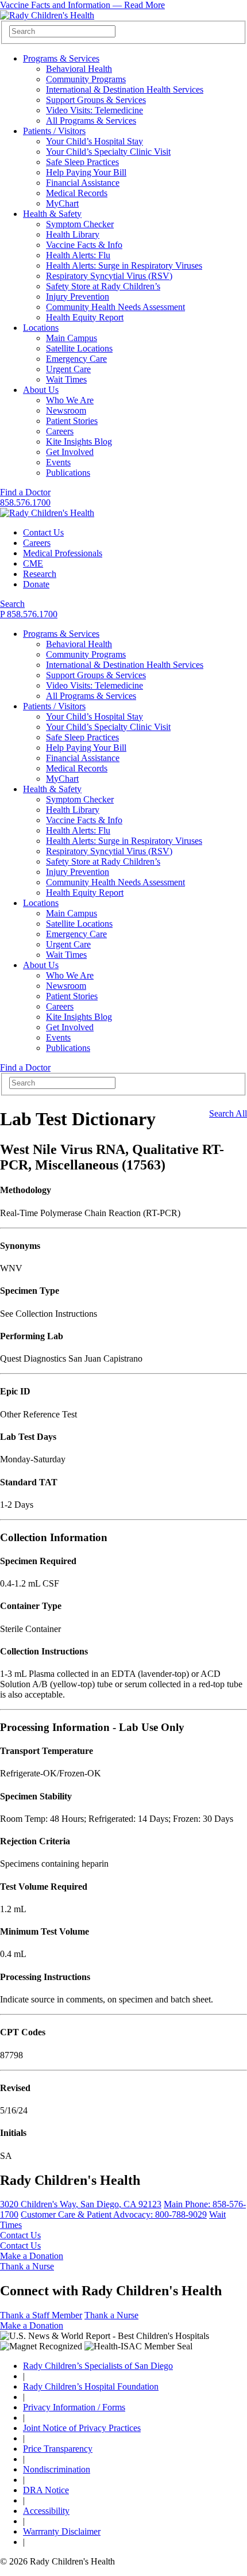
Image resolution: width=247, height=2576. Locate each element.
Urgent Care (68, 369)
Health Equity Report (85, 317)
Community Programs (86, 79)
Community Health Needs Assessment (115, 307)
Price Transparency (58, 2449)
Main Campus (72, 338)
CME (33, 563)
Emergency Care (76, 359)
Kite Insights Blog (79, 442)
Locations (41, 328)
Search (12, 604)
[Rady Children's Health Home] (47, 15)
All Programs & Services (91, 121)
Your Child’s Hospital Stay (94, 141)
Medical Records (77, 193)
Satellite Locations (79, 348)
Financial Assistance (83, 183)
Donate (36, 584)
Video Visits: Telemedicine (94, 110)
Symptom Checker (80, 224)
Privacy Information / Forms (74, 2407)
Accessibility (46, 2511)
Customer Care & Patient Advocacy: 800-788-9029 (114, 2214)
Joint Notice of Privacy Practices (82, 2428)
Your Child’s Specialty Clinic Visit (108, 152)
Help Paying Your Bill (86, 172)
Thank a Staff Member (41, 2315)
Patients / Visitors (54, 131)
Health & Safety (52, 214)
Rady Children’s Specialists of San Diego (98, 2366)
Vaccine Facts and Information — (82, 5)
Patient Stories (72, 421)
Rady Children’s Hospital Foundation (91, 2386)
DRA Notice (46, 2490)
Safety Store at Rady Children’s (103, 286)
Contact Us (43, 532)
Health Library (73, 234)
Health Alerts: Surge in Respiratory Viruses (124, 265)
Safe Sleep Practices (82, 162)
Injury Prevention (78, 297)
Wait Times (66, 379)
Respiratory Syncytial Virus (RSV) (109, 276)
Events (58, 462)
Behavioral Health (79, 69)
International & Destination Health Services (125, 89)
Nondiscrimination (57, 2469)
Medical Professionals (63, 553)
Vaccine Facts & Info (84, 245)
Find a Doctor (25, 492)
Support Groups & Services (96, 100)
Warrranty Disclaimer (62, 2531)
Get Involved (70, 452)
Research (40, 574)
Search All (228, 1113)
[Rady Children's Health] (47, 513)
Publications (68, 473)
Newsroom (66, 410)
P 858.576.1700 (29, 614)
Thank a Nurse (27, 2266)
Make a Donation (32, 2256)
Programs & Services (61, 58)
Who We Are (70, 400)
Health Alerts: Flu (78, 255)
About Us (41, 390)
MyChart (62, 203)
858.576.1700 (25, 502)
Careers (60, 431)
